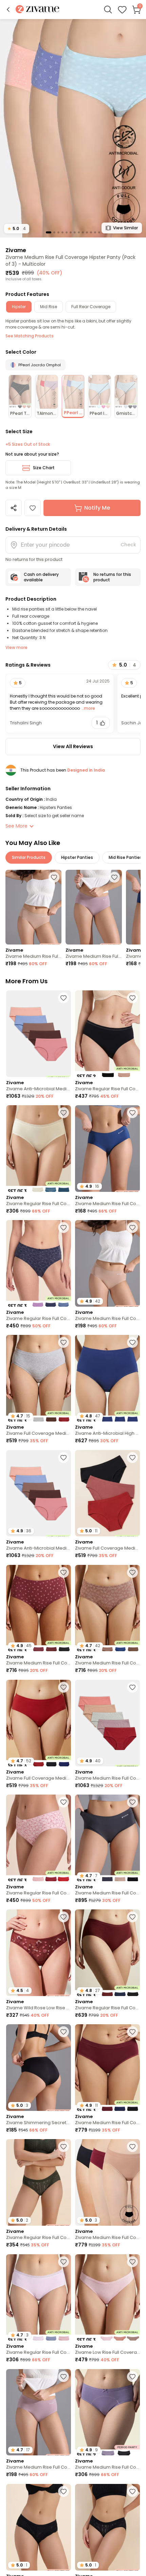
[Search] (108, 10)
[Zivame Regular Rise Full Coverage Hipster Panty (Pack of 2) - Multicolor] (107, 1034)
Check (128, 545)
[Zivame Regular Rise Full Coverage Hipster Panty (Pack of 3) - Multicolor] (39, 1149)
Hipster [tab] (19, 307)
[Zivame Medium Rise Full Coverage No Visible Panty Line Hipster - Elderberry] (94, 907)
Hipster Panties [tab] (77, 857)
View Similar (125, 228)
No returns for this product (112, 577)
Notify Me (97, 508)
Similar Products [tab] (29, 857)
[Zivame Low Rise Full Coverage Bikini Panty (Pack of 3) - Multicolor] (107, 2298)
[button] (8, 10)
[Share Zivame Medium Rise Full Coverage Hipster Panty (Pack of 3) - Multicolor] (14, 508)
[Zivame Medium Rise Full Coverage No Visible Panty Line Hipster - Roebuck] (33, 907)
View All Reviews (73, 746)
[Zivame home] (38, 10)
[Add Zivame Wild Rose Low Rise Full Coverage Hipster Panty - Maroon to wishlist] (63, 1917)
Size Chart (44, 468)
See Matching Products (30, 336)
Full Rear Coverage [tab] (91, 307)
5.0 (17, 228)
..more (88, 708)
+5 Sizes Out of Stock (28, 444)
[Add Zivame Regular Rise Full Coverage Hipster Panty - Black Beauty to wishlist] (132, 2491)
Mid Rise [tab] (49, 307)
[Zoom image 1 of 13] (73, 128)
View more (16, 647)
